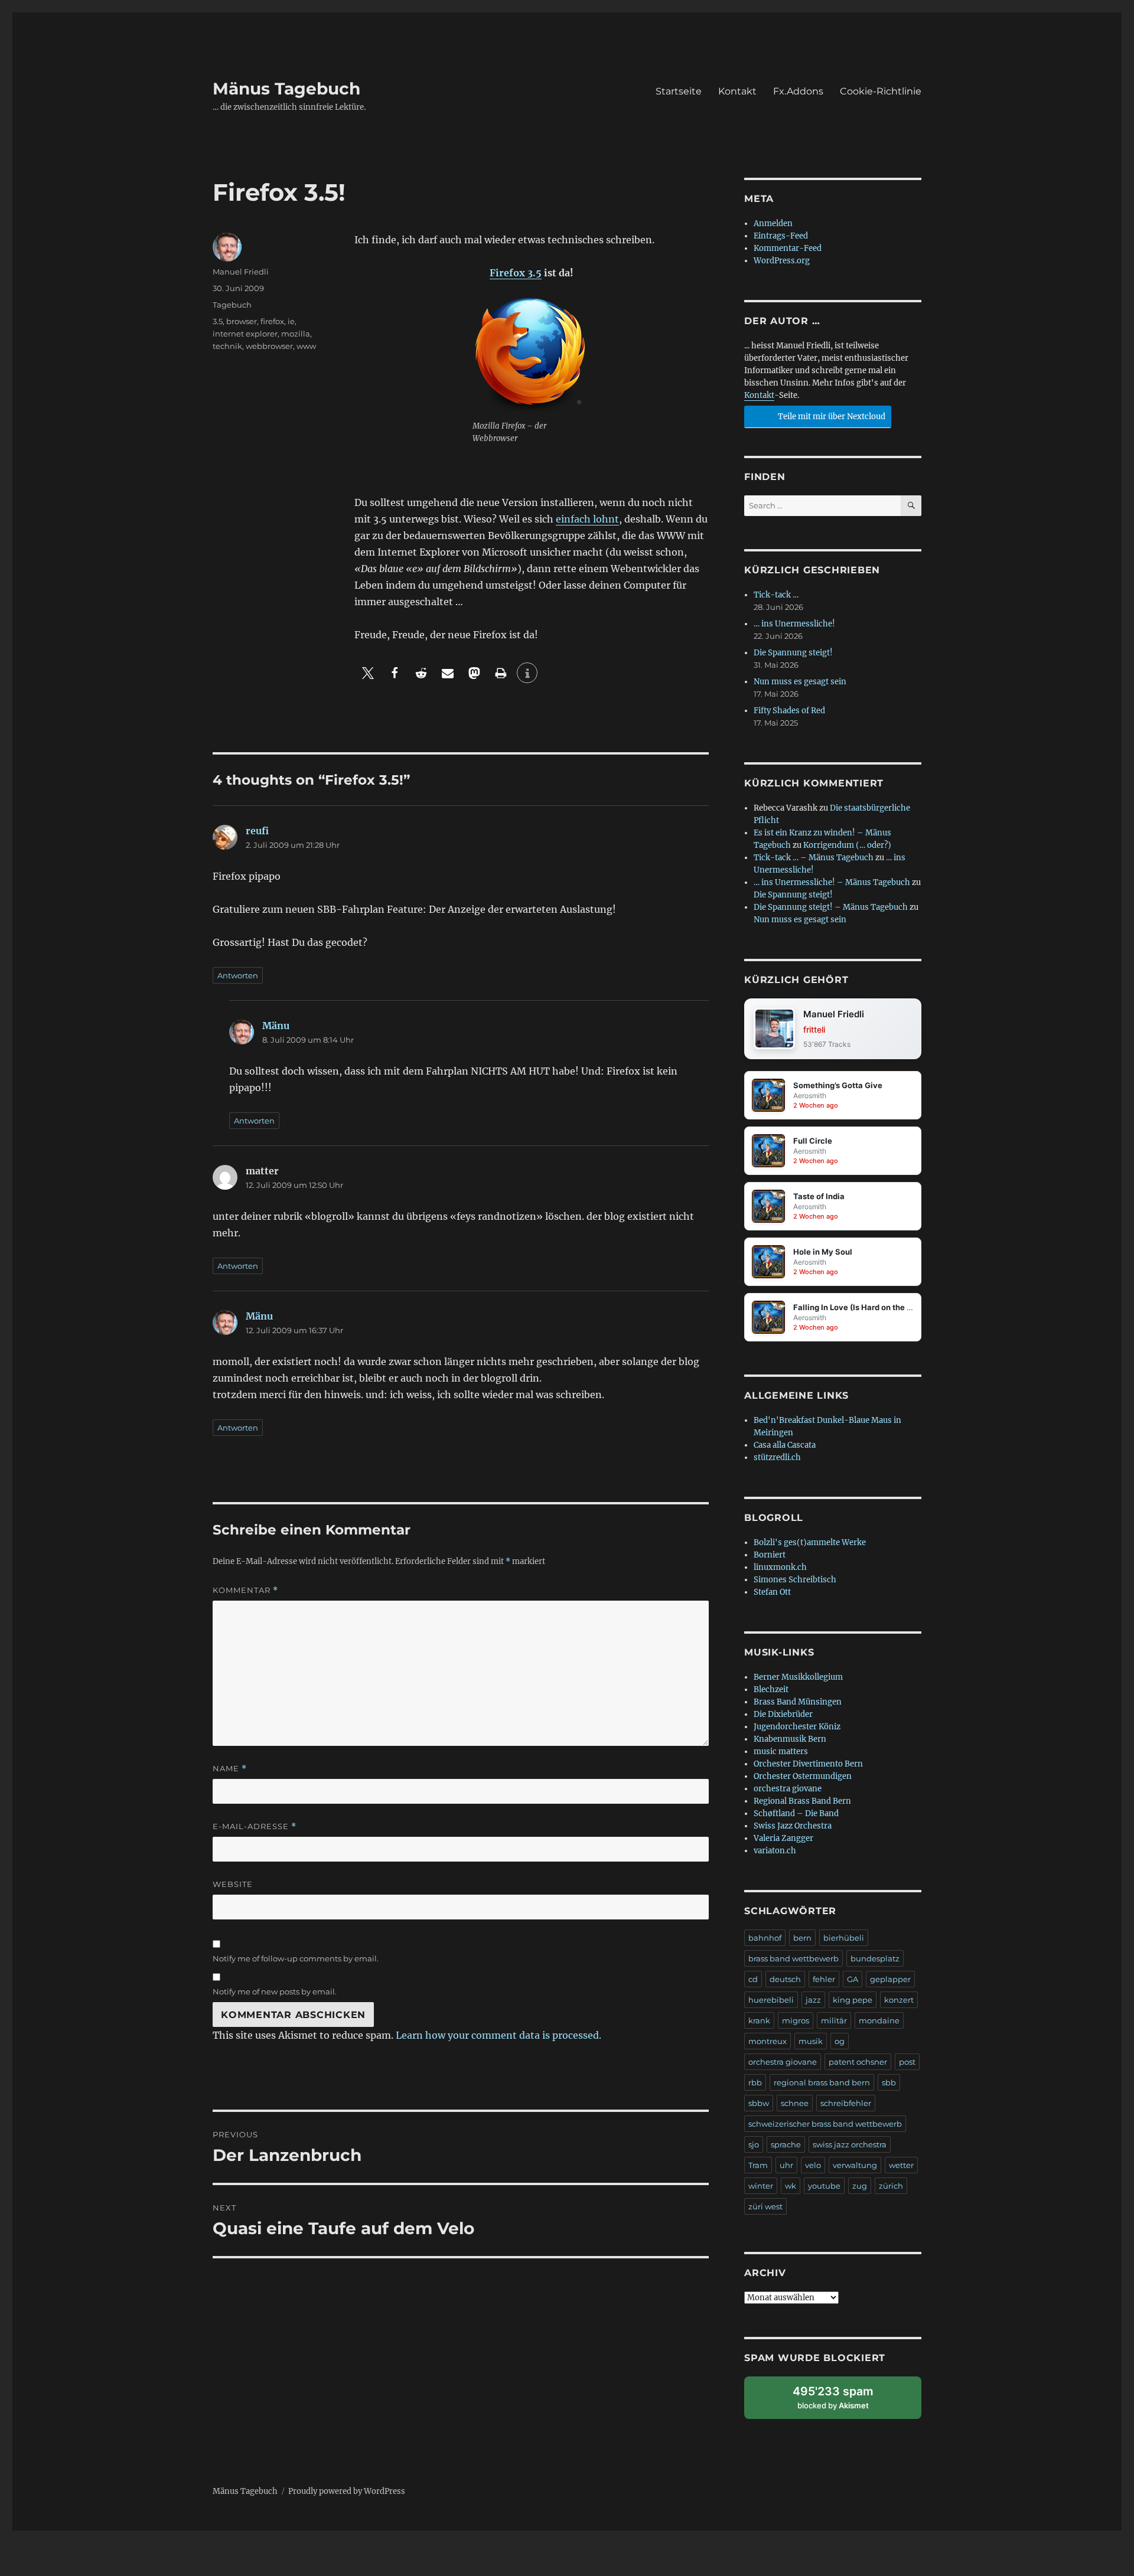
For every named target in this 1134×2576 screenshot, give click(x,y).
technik (227, 346)
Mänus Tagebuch (286, 89)
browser (242, 321)
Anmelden (773, 223)
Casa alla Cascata (785, 1445)
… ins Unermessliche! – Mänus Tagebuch (832, 882)
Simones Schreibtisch (795, 1580)
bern (802, 1938)
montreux (768, 2041)
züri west (765, 2206)
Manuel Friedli (241, 272)
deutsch (785, 1979)
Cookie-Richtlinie (881, 91)
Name (230, 1769)
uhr (786, 2165)
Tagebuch (232, 305)
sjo (754, 2144)
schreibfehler (846, 2103)
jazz (813, 2000)
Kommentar (245, 1590)
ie (291, 321)
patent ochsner (858, 2062)
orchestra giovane (788, 1789)
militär (834, 2020)
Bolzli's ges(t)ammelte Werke (810, 1542)
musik (811, 2041)
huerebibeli (771, 2000)
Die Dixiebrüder (783, 1714)
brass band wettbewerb (794, 1958)
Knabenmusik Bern (790, 1739)
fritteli (814, 1029)
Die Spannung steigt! (793, 653)
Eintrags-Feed (781, 236)
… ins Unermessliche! (794, 624)
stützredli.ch (777, 1457)
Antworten (238, 975)
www (306, 346)
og (840, 2041)
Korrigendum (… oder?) (847, 845)
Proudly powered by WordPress (347, 2491)
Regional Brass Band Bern (802, 1801)
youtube (824, 2186)
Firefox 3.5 (516, 273)
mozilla (296, 334)
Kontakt (737, 91)
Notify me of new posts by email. (275, 1991)
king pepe (853, 2000)
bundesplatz (875, 1958)
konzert (899, 2000)
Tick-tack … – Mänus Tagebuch (814, 858)
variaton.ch (775, 1851)
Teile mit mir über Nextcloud (831, 417)
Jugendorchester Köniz (797, 1727)
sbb (889, 2082)
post (907, 2062)
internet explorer (245, 334)
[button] (368, 673)
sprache (786, 2144)
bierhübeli (844, 1938)
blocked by (843, 2402)
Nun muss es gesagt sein (800, 682)
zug (860, 2186)
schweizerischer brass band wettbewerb (825, 2124)
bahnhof (765, 1938)
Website (233, 1884)
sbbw (759, 2103)
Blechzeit (771, 1689)
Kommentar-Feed (788, 248)
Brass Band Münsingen (798, 1702)
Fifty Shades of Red (789, 711)
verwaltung (855, 2165)
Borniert (770, 1555)
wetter (901, 2165)
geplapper (890, 1979)
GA (853, 1979)
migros (796, 2020)
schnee (795, 2103)
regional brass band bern (822, 2082)
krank (759, 2020)
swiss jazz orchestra (850, 2144)
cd (753, 1979)
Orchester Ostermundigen (803, 1776)
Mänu (276, 1026)
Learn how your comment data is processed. (498, 2035)
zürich (891, 2186)
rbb (755, 2082)
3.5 (218, 321)
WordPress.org (782, 261)
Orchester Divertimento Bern (808, 1764)
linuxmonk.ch (780, 1567)
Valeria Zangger (783, 1838)
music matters (781, 1751)
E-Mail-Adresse (255, 1826)
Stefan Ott (772, 1592)
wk (791, 2186)
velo (813, 2165)
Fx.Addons (798, 91)
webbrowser (269, 346)
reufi (257, 831)
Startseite (679, 91)
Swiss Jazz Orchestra (793, 1826)
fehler (824, 1979)
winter (761, 2186)
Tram (758, 2165)
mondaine (879, 2020)
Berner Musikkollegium (798, 1677)
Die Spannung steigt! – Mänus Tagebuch (831, 907)
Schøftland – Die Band (796, 1813)
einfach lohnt (587, 519)
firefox (272, 321)
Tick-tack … (776, 595)
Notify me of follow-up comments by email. (296, 1958)
